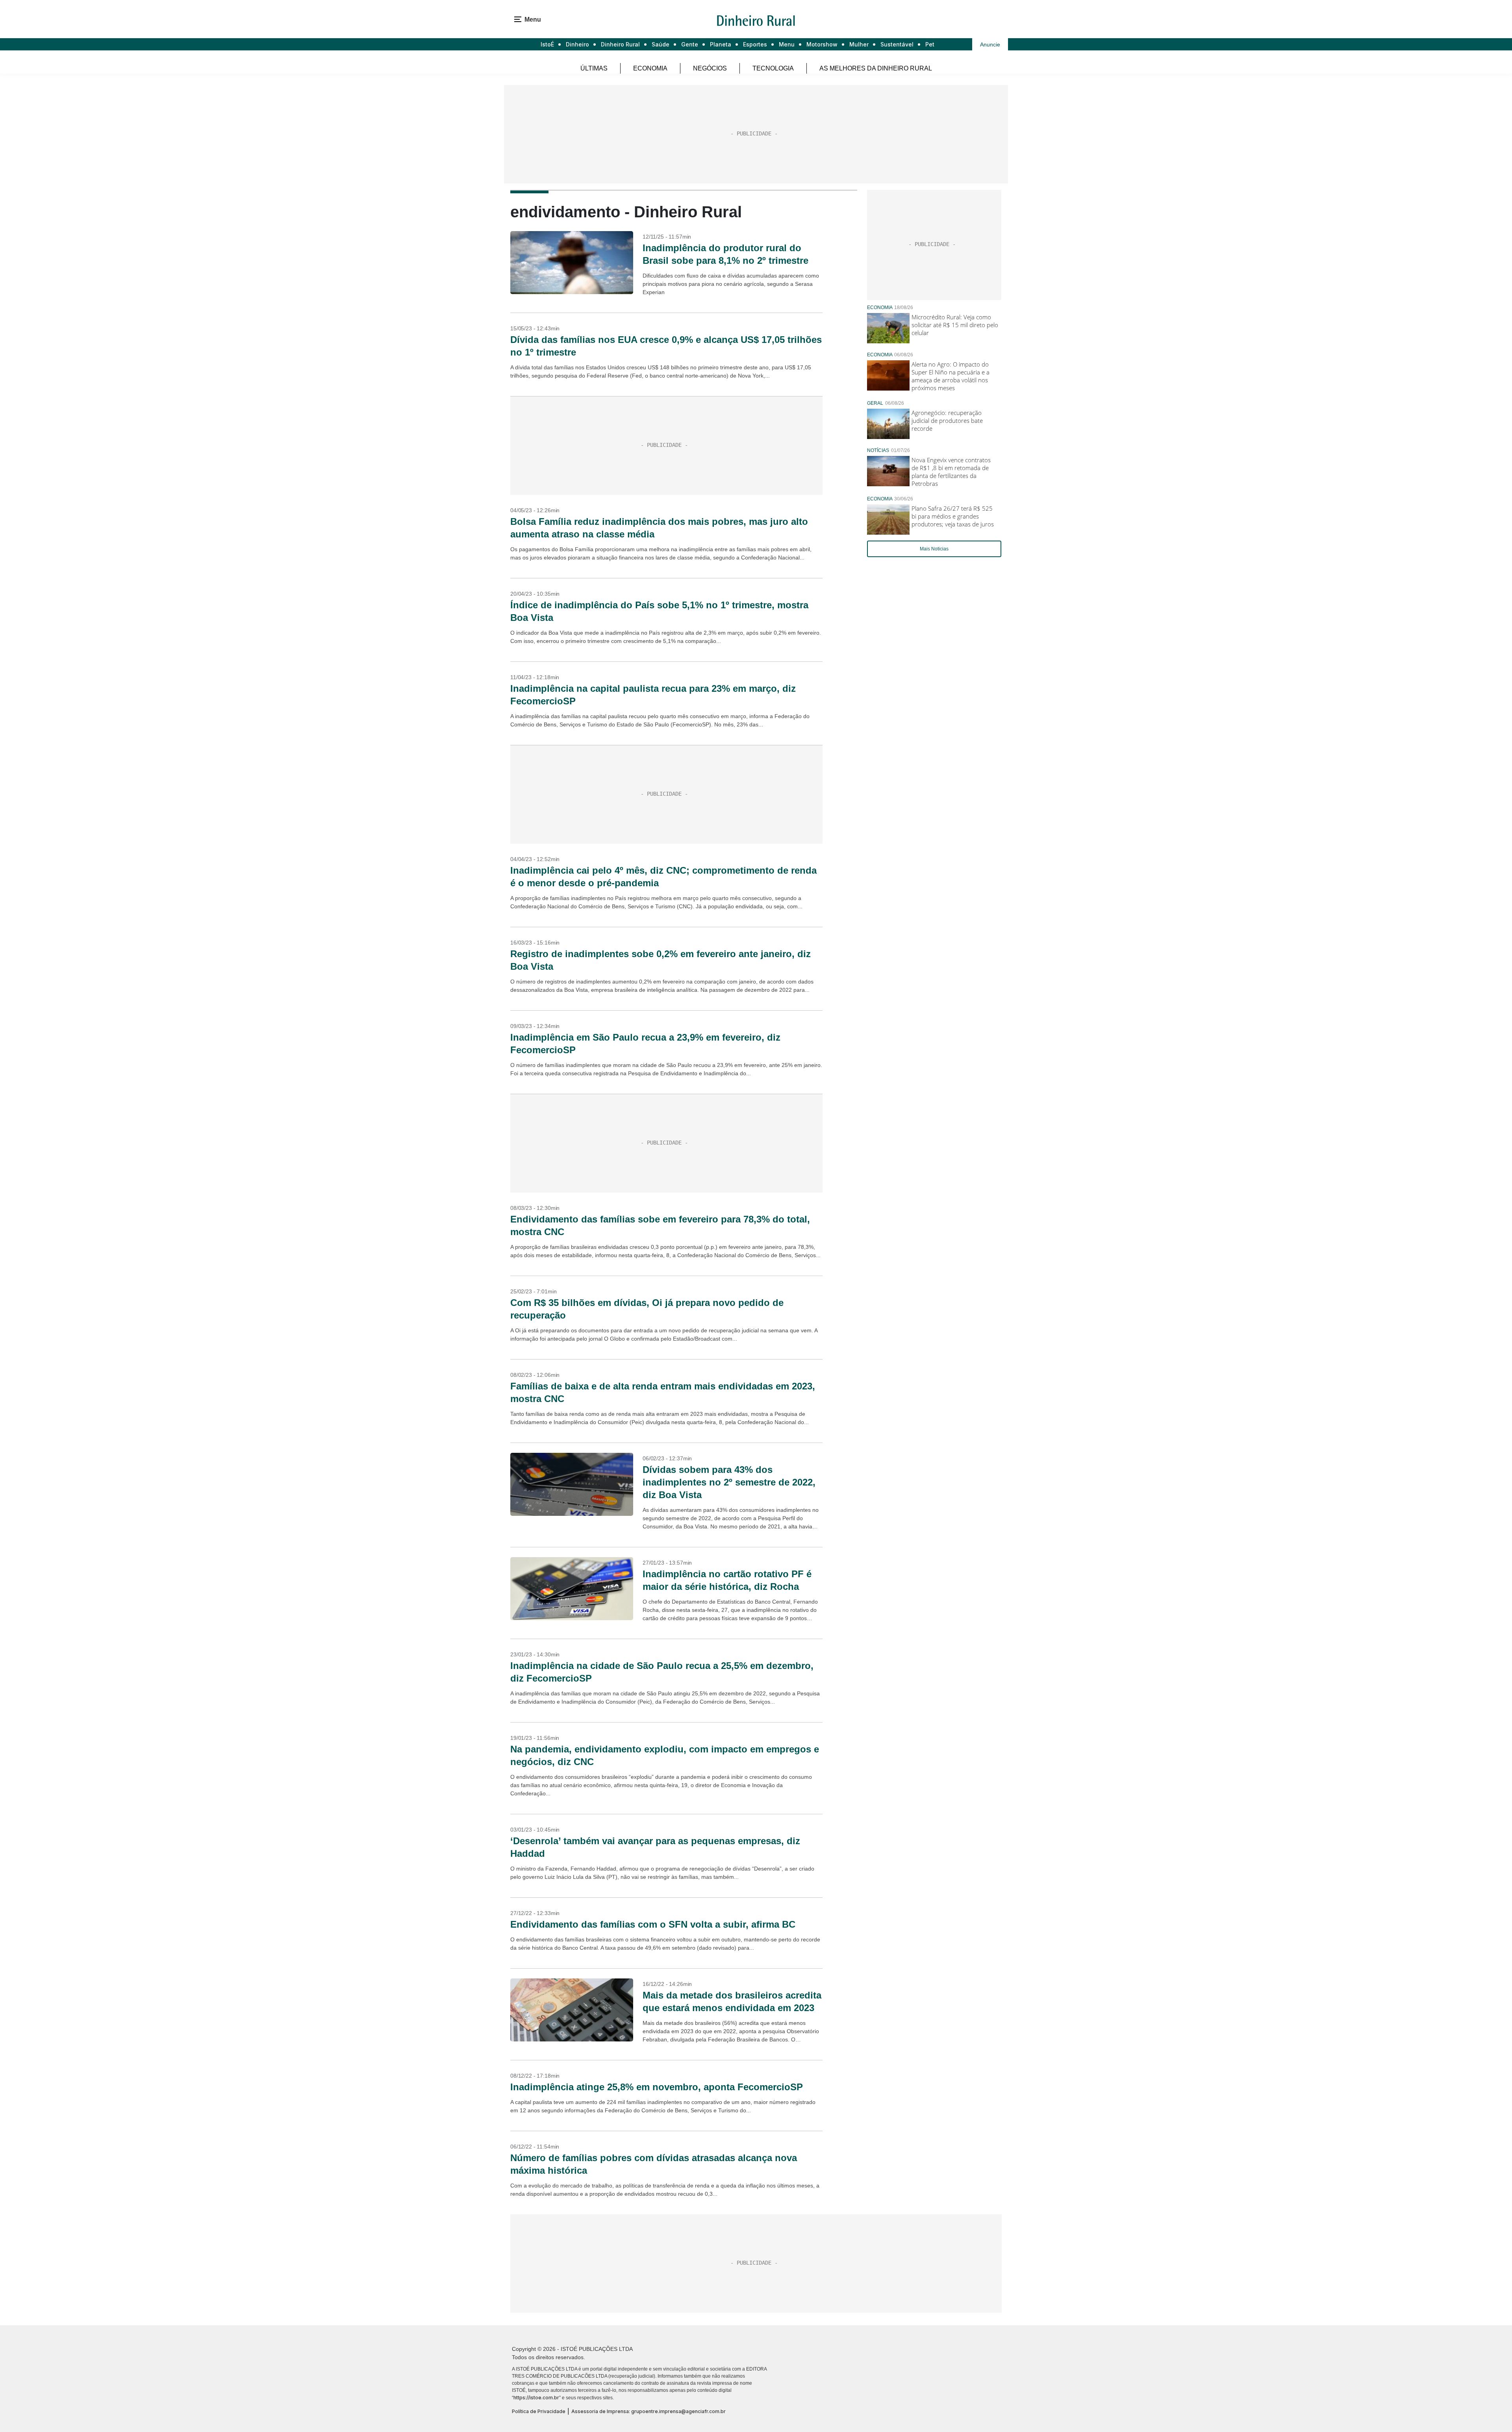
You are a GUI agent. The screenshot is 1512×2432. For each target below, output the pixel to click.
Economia (650, 68)
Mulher (859, 44)
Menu (787, 44)
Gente (690, 44)
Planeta (721, 44)
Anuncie (990, 44)
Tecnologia (773, 68)
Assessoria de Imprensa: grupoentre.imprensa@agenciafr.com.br (649, 2411)
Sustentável (897, 44)
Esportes (755, 44)
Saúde (661, 44)
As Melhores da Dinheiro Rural (876, 68)
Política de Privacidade (539, 2411)
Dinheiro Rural (620, 44)
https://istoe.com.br (536, 2398)
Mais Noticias (934, 549)
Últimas (594, 68)
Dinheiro (577, 44)
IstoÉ (547, 44)
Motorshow (822, 44)
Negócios (710, 68)
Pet (930, 44)
